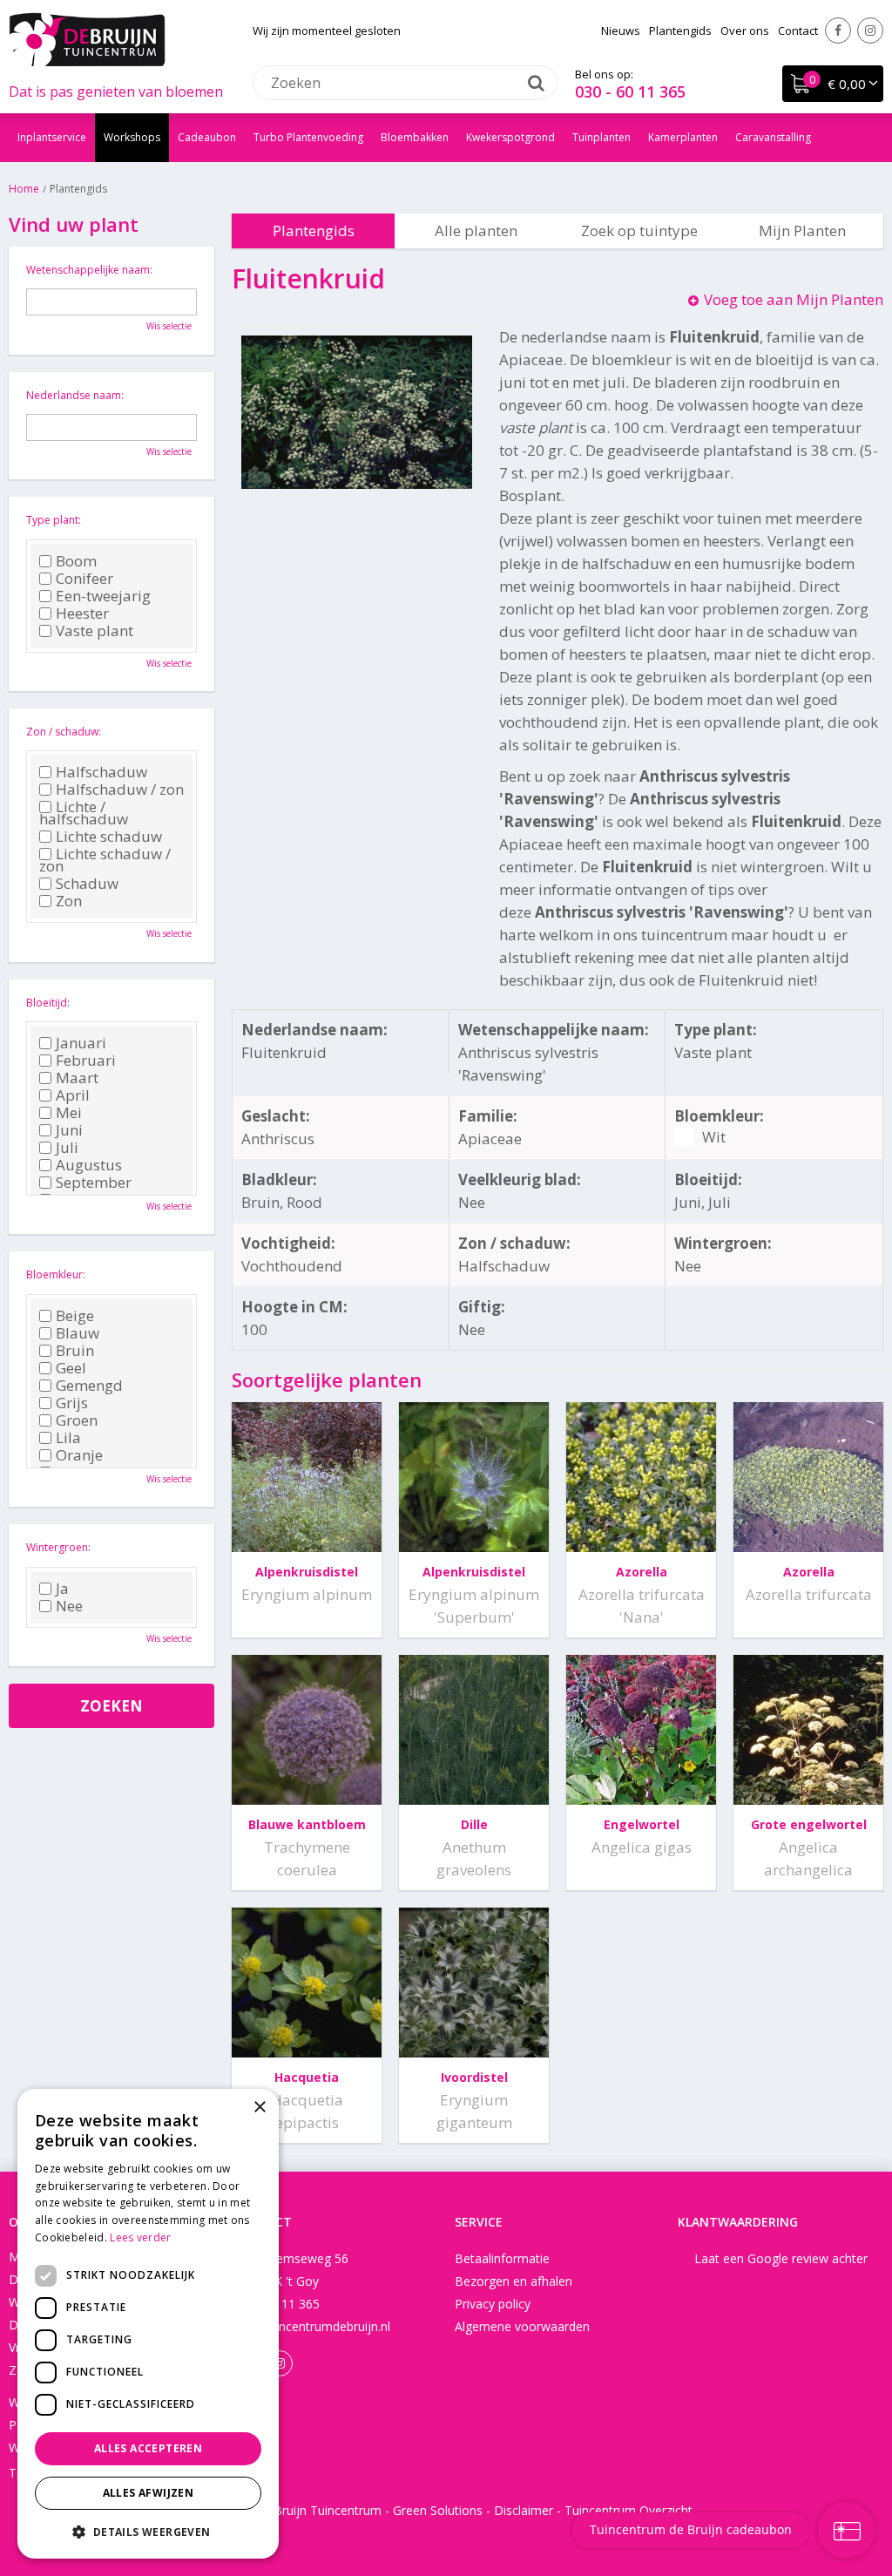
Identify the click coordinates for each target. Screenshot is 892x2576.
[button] (148, 2531)
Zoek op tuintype (639, 230)
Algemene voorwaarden (522, 2326)
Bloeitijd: (48, 1003)
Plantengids (314, 230)
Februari (86, 1061)
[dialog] (148, 2324)
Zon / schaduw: (64, 732)
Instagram (870, 31)
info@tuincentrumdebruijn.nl (311, 2326)
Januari (81, 1043)
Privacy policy (493, 2304)
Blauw (78, 1333)
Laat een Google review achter (781, 2258)
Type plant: (54, 520)
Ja (62, 1589)
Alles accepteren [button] (148, 2448)
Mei (69, 1113)
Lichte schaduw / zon (105, 860)
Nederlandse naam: (75, 395)
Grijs (72, 1403)
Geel (71, 1368)
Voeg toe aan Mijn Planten (794, 299)
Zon (69, 901)
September (94, 1183)
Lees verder (140, 2237)
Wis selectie (169, 326)
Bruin (75, 1351)
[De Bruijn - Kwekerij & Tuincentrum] (87, 39)
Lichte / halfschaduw (84, 813)
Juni (69, 1130)
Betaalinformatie (502, 2258)
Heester (82, 613)
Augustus (89, 1165)
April (73, 1095)
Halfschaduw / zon (120, 790)
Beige (75, 1316)
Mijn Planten (802, 230)
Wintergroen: (58, 1547)
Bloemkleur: (56, 1274)
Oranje (79, 1455)
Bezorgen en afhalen (514, 2281)
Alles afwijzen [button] (149, 2493)
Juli (67, 1148)
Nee (69, 1606)
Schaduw (87, 884)
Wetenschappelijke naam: (89, 270)
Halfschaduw (101, 772)
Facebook (838, 31)
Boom (76, 561)
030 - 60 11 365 (630, 92)
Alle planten (476, 230)
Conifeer (84, 579)
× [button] (259, 2108)
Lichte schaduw (109, 837)
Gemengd (89, 1386)
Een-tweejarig (103, 596)
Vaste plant (95, 631)
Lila (68, 1438)
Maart (77, 1078)
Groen (77, 1420)
